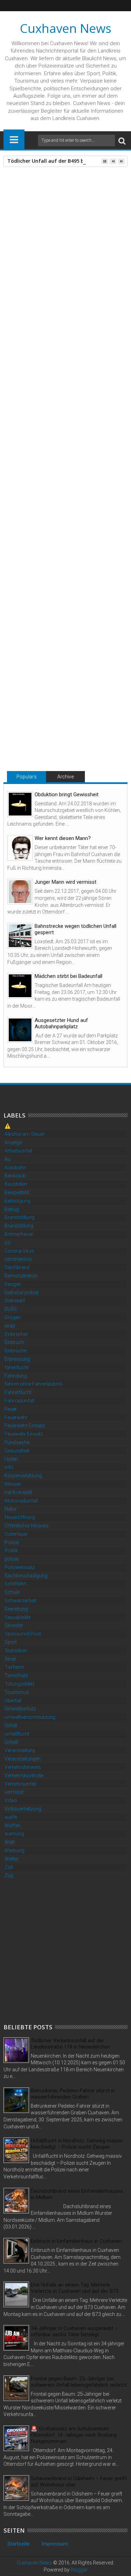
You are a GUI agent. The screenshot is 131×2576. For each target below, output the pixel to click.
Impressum (55, 2544)
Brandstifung (19, 1226)
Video (11, 1800)
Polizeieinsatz (20, 1567)
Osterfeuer (16, 1534)
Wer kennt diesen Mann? (63, 838)
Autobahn (15, 1168)
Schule (12, 1592)
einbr (10, 1326)
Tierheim (14, 1667)
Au (8, 1159)
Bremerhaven (19, 1234)
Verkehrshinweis (23, 1767)
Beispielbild (17, 1192)
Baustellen (16, 1184)
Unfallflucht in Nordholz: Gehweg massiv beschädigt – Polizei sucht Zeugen (77, 2144)
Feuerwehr (16, 1417)
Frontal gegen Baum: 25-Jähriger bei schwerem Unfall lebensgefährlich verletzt (79, 2382)
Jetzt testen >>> (27, 524)
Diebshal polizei (21, 1293)
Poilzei (12, 1542)
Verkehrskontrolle (24, 1776)
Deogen (13, 1284)
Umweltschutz (20, 1709)
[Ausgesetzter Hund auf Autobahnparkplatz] (20, 1030)
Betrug (12, 1209)
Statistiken (16, 1651)
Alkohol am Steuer (25, 1134)
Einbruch (14, 1342)
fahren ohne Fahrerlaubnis (34, 1384)
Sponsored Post (23, 1634)
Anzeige (13, 1142)
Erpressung (17, 1359)
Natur (11, 1509)
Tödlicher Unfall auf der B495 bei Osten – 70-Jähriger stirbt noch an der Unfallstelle (64, 723)
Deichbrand (17, 1267)
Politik (11, 1550)
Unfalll (11, 1742)
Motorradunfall (21, 1501)
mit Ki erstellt (18, 1492)
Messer (13, 1484)
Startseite (19, 2544)
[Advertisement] (65, 1950)
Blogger (79, 2570)
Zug (9, 1875)
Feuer (11, 1409)
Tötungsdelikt (19, 1684)
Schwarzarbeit (20, 1601)
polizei (12, 1559)
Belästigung (17, 1201)
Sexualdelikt (17, 1617)
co (8, 1242)
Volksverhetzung (23, 1809)
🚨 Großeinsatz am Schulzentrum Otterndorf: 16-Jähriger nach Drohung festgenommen (74, 2435)
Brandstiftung (20, 1217)
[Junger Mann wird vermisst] (20, 892)
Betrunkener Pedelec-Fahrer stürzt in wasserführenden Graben (73, 2094)
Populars (27, 777)
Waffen (13, 1826)
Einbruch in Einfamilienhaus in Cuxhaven (76, 2241)
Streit (10, 1659)
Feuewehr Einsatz (24, 1434)
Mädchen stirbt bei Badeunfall (68, 976)
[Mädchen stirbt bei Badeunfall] (20, 986)
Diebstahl (15, 1301)
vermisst (14, 1792)
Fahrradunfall (19, 1401)
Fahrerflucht (18, 1392)
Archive (65, 777)
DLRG (11, 1309)
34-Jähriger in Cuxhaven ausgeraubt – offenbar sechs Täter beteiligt (74, 2331)
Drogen (13, 1317)
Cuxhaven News (66, 28)
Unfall (32, 579)
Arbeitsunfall (18, 1151)
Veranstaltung (20, 1750)
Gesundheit (17, 1451)
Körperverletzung (23, 1476)
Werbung (14, 1850)
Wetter (12, 1859)
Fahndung (16, 1376)
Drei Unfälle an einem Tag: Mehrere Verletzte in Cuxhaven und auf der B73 (75, 2288)
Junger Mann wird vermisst (65, 882)
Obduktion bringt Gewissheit (67, 794)
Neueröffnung (20, 1517)
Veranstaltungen (23, 1759)
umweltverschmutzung (30, 1717)
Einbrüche (16, 1351)
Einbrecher (16, 1334)
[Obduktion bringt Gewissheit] (20, 804)
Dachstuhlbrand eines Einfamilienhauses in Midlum (77, 2194)
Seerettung (16, 1609)
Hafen (11, 1459)
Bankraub (15, 1176)
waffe (11, 1817)
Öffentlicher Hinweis (27, 1526)
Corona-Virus (19, 1251)
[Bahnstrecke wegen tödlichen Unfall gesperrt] (20, 936)
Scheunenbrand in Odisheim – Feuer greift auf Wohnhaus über (79, 2481)
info (9, 1467)
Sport (11, 1642)
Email (70, 226)
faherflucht (17, 1367)
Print (45, 226)
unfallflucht (17, 1734)
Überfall (13, 1701)
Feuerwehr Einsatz (25, 1426)
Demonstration (21, 1276)
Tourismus (17, 1692)
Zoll (9, 1867)
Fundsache (17, 1442)
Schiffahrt (16, 1584)
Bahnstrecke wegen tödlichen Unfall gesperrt (75, 929)
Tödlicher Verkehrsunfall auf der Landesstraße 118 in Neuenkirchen (70, 2044)
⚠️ (8, 1126)
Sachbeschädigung (26, 1576)
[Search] (122, 141)
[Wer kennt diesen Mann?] (20, 848)
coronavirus (18, 1259)
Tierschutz (16, 1675)
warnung (14, 1834)
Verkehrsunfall (20, 1784)
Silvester (14, 1625)
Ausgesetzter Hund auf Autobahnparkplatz (61, 1023)
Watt (10, 1842)
